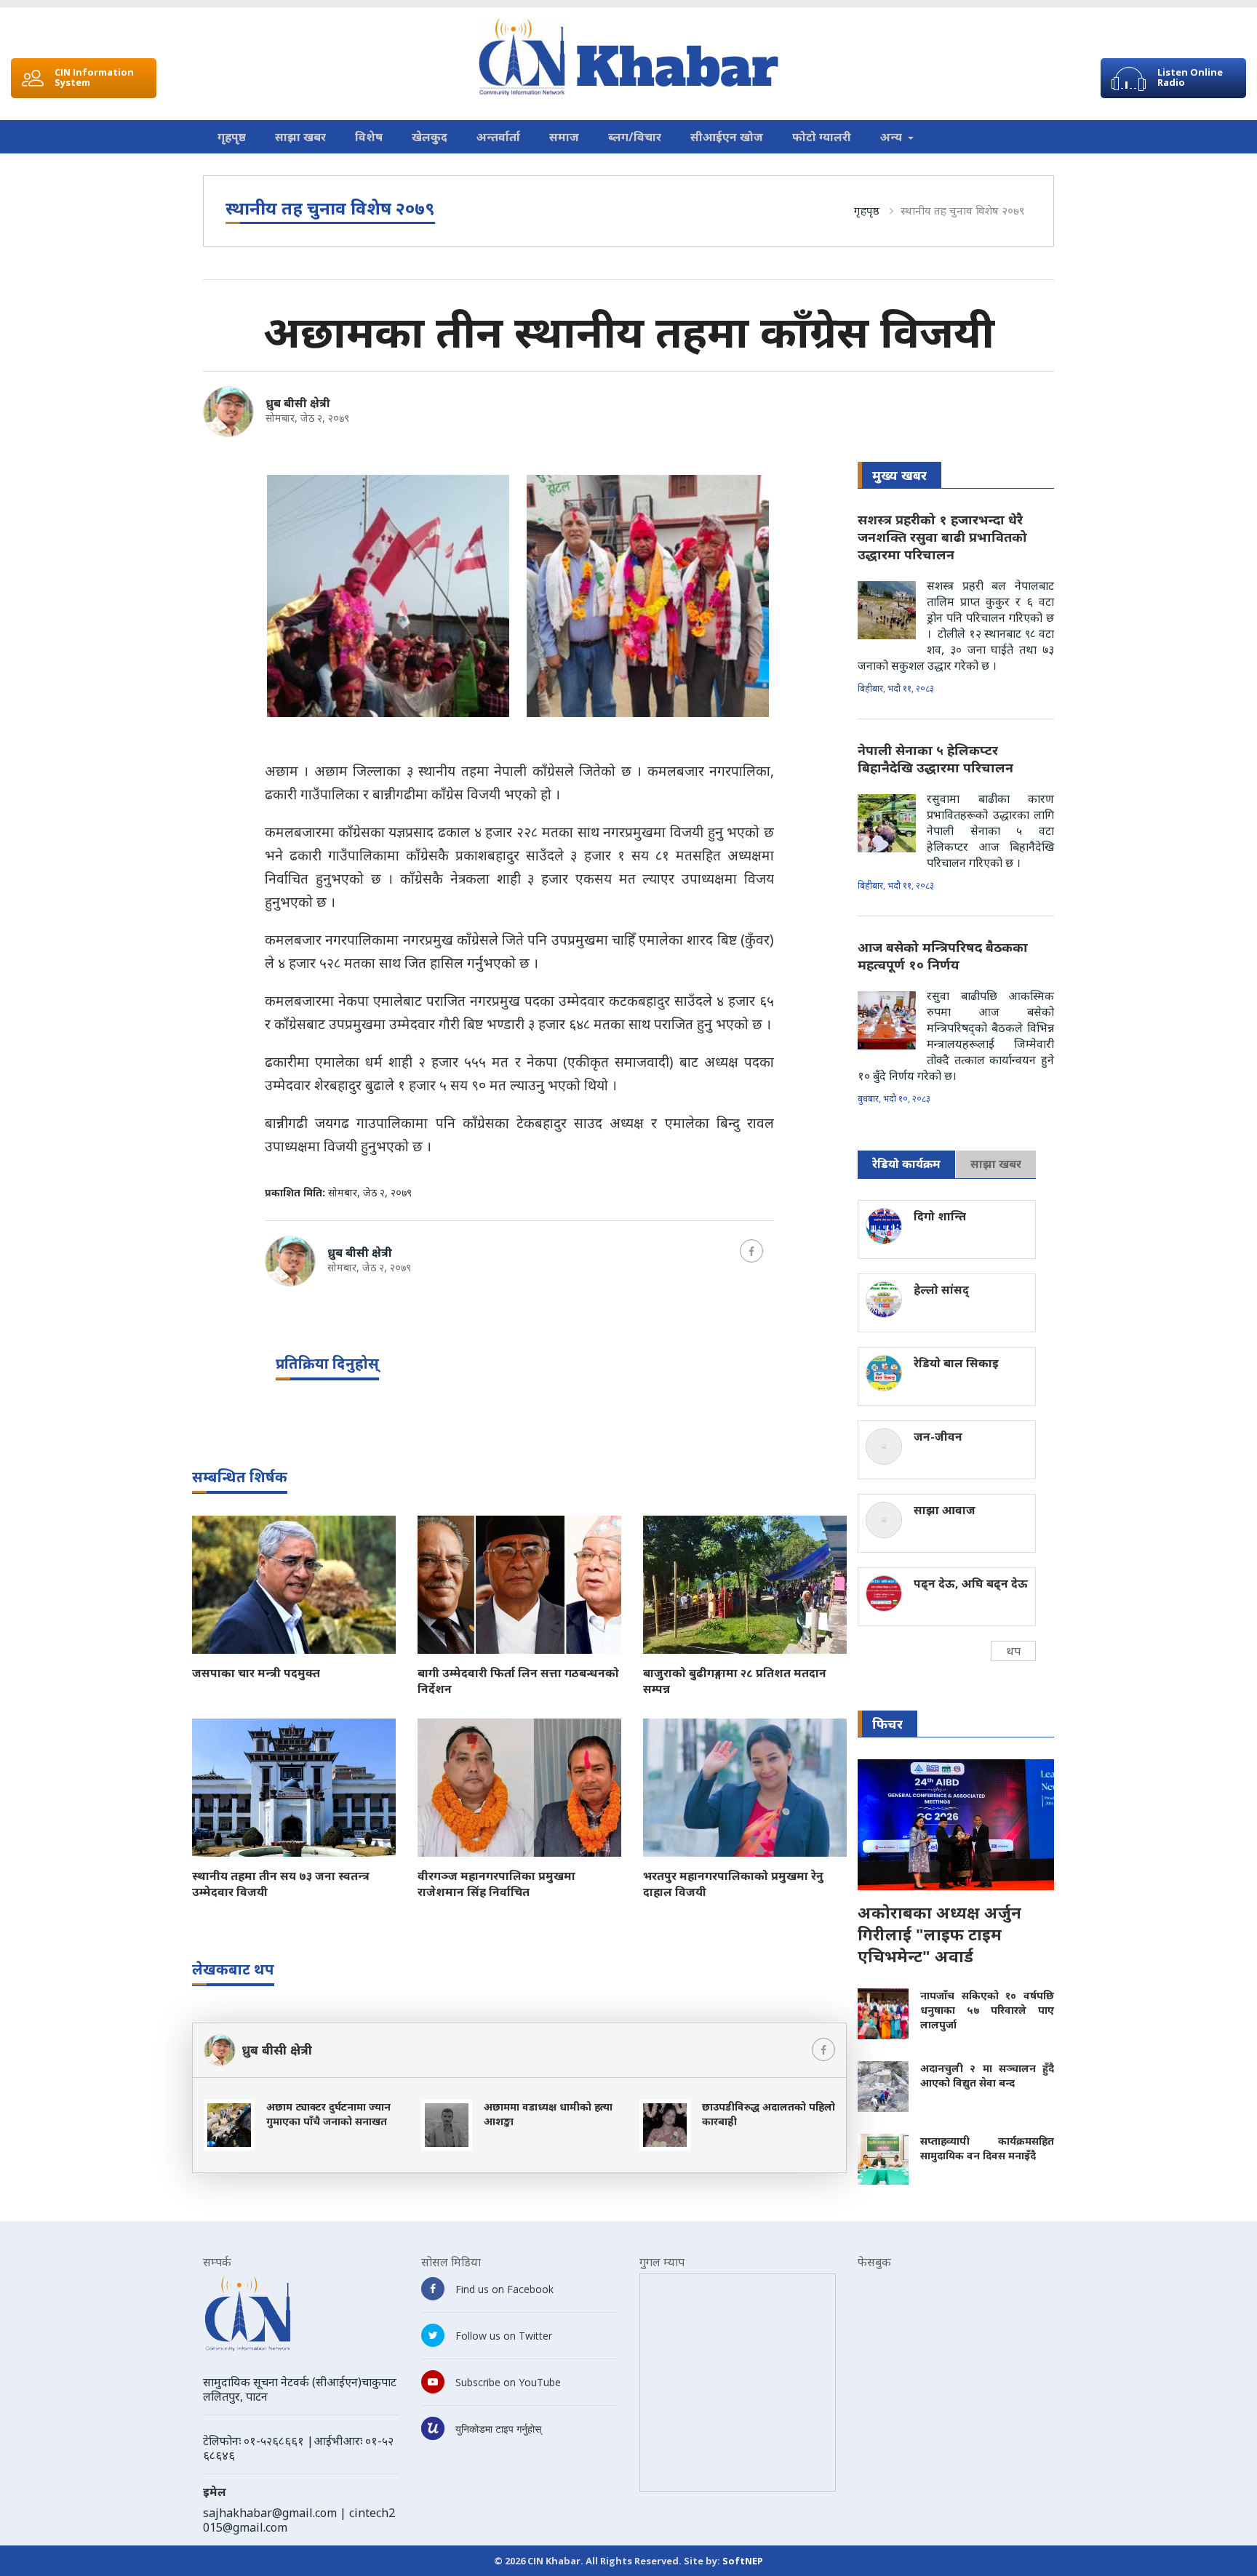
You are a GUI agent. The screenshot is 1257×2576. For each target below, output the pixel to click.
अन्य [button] (893, 137)
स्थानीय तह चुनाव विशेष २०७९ (962, 210)
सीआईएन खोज (727, 137)
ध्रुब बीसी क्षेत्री (298, 403)
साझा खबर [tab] (996, 1164)
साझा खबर (300, 137)
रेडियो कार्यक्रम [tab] (906, 1164)
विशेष (369, 137)
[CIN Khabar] (628, 57)
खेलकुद (430, 137)
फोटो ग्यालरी (822, 137)
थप (1013, 1651)
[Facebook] (751, 1251)
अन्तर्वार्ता (498, 137)
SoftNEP (743, 2561)
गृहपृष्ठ (232, 137)
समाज (564, 137)
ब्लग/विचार (635, 137)
